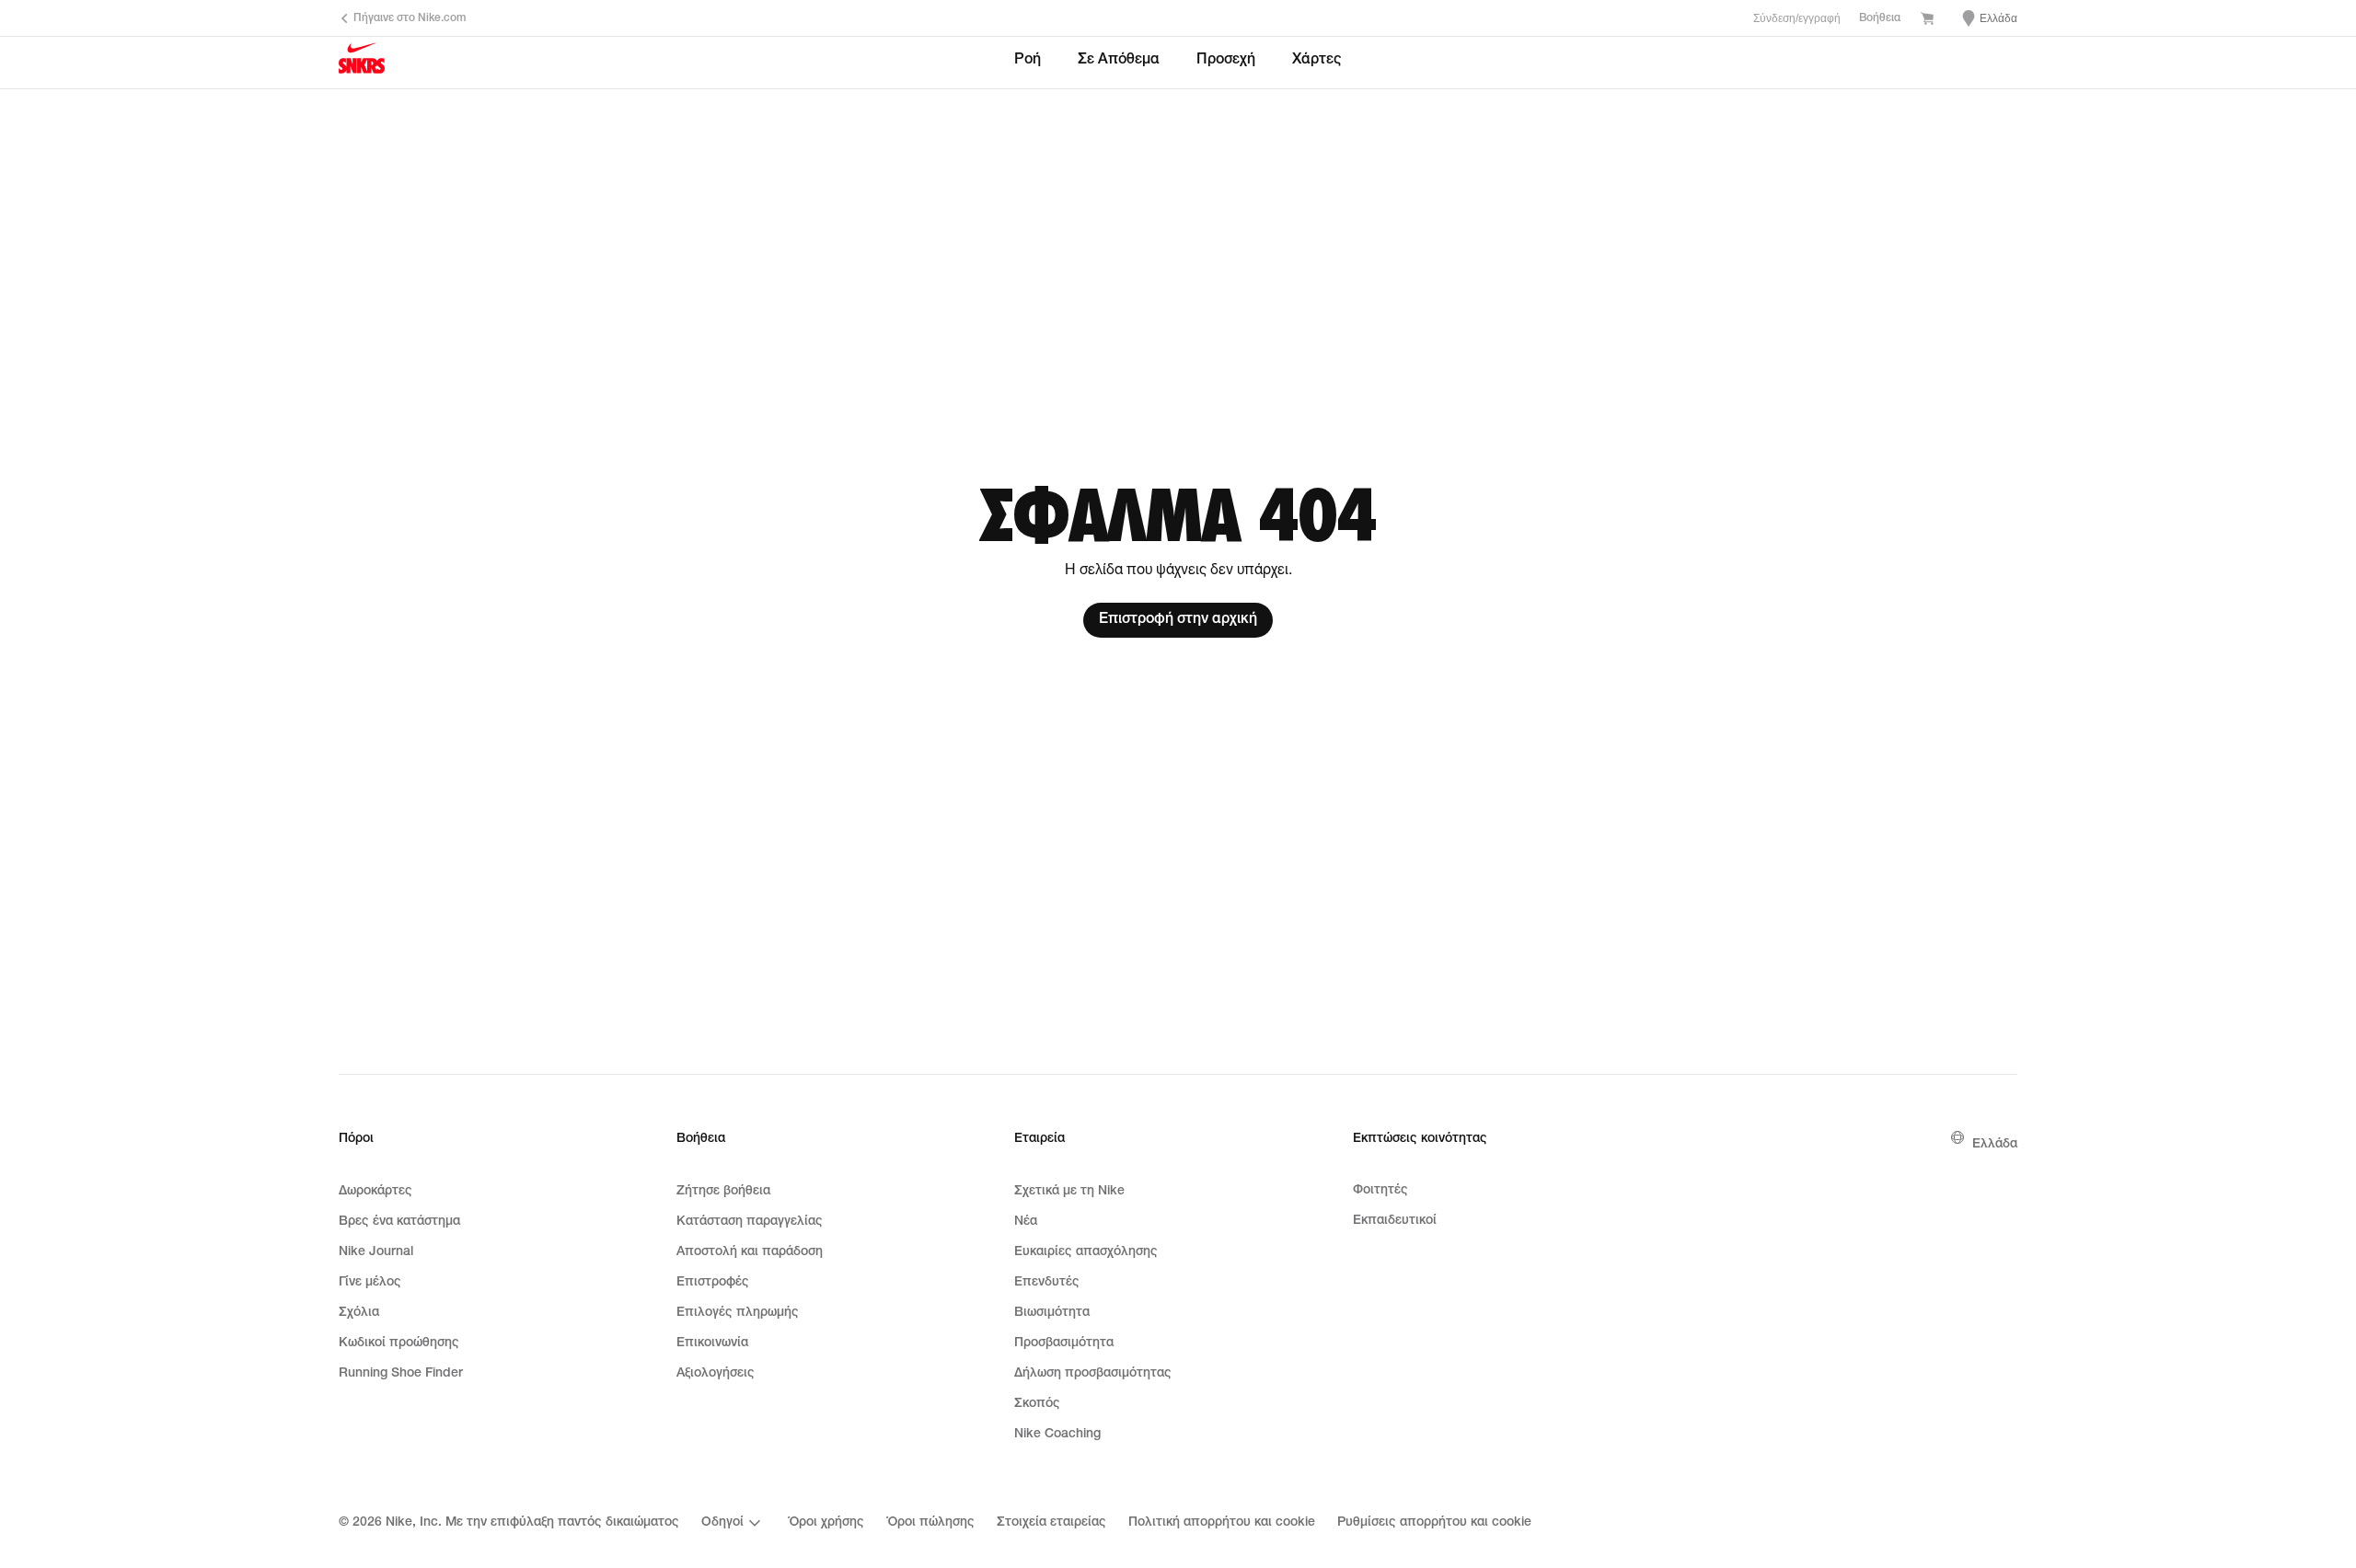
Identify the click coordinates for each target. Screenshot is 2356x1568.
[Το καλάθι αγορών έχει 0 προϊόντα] (1927, 21)
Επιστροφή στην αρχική (1178, 620)
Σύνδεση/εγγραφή (1797, 18)
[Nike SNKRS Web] (362, 63)
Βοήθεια (1880, 18)
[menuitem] (733, 1523)
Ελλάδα (1995, 1145)
